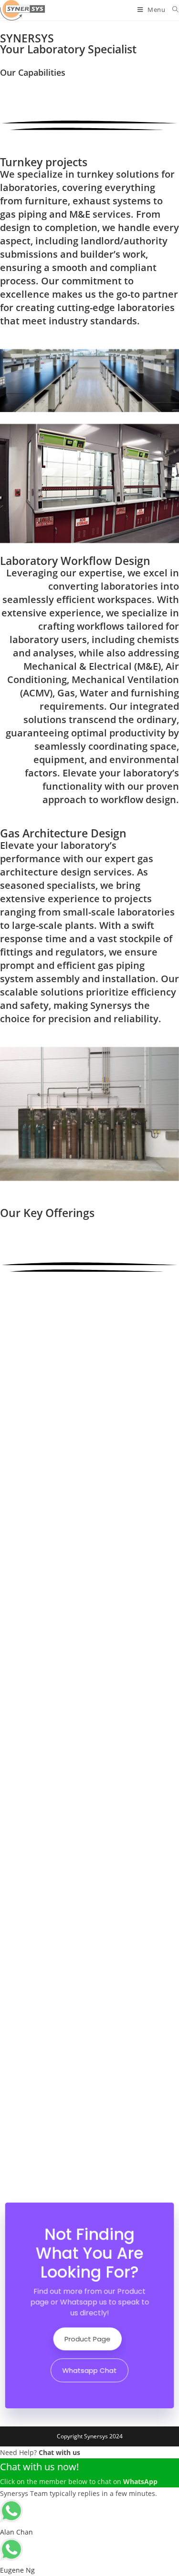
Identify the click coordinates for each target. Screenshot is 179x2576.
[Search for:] (172, 10)
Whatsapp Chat (89, 2368)
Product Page (87, 2338)
